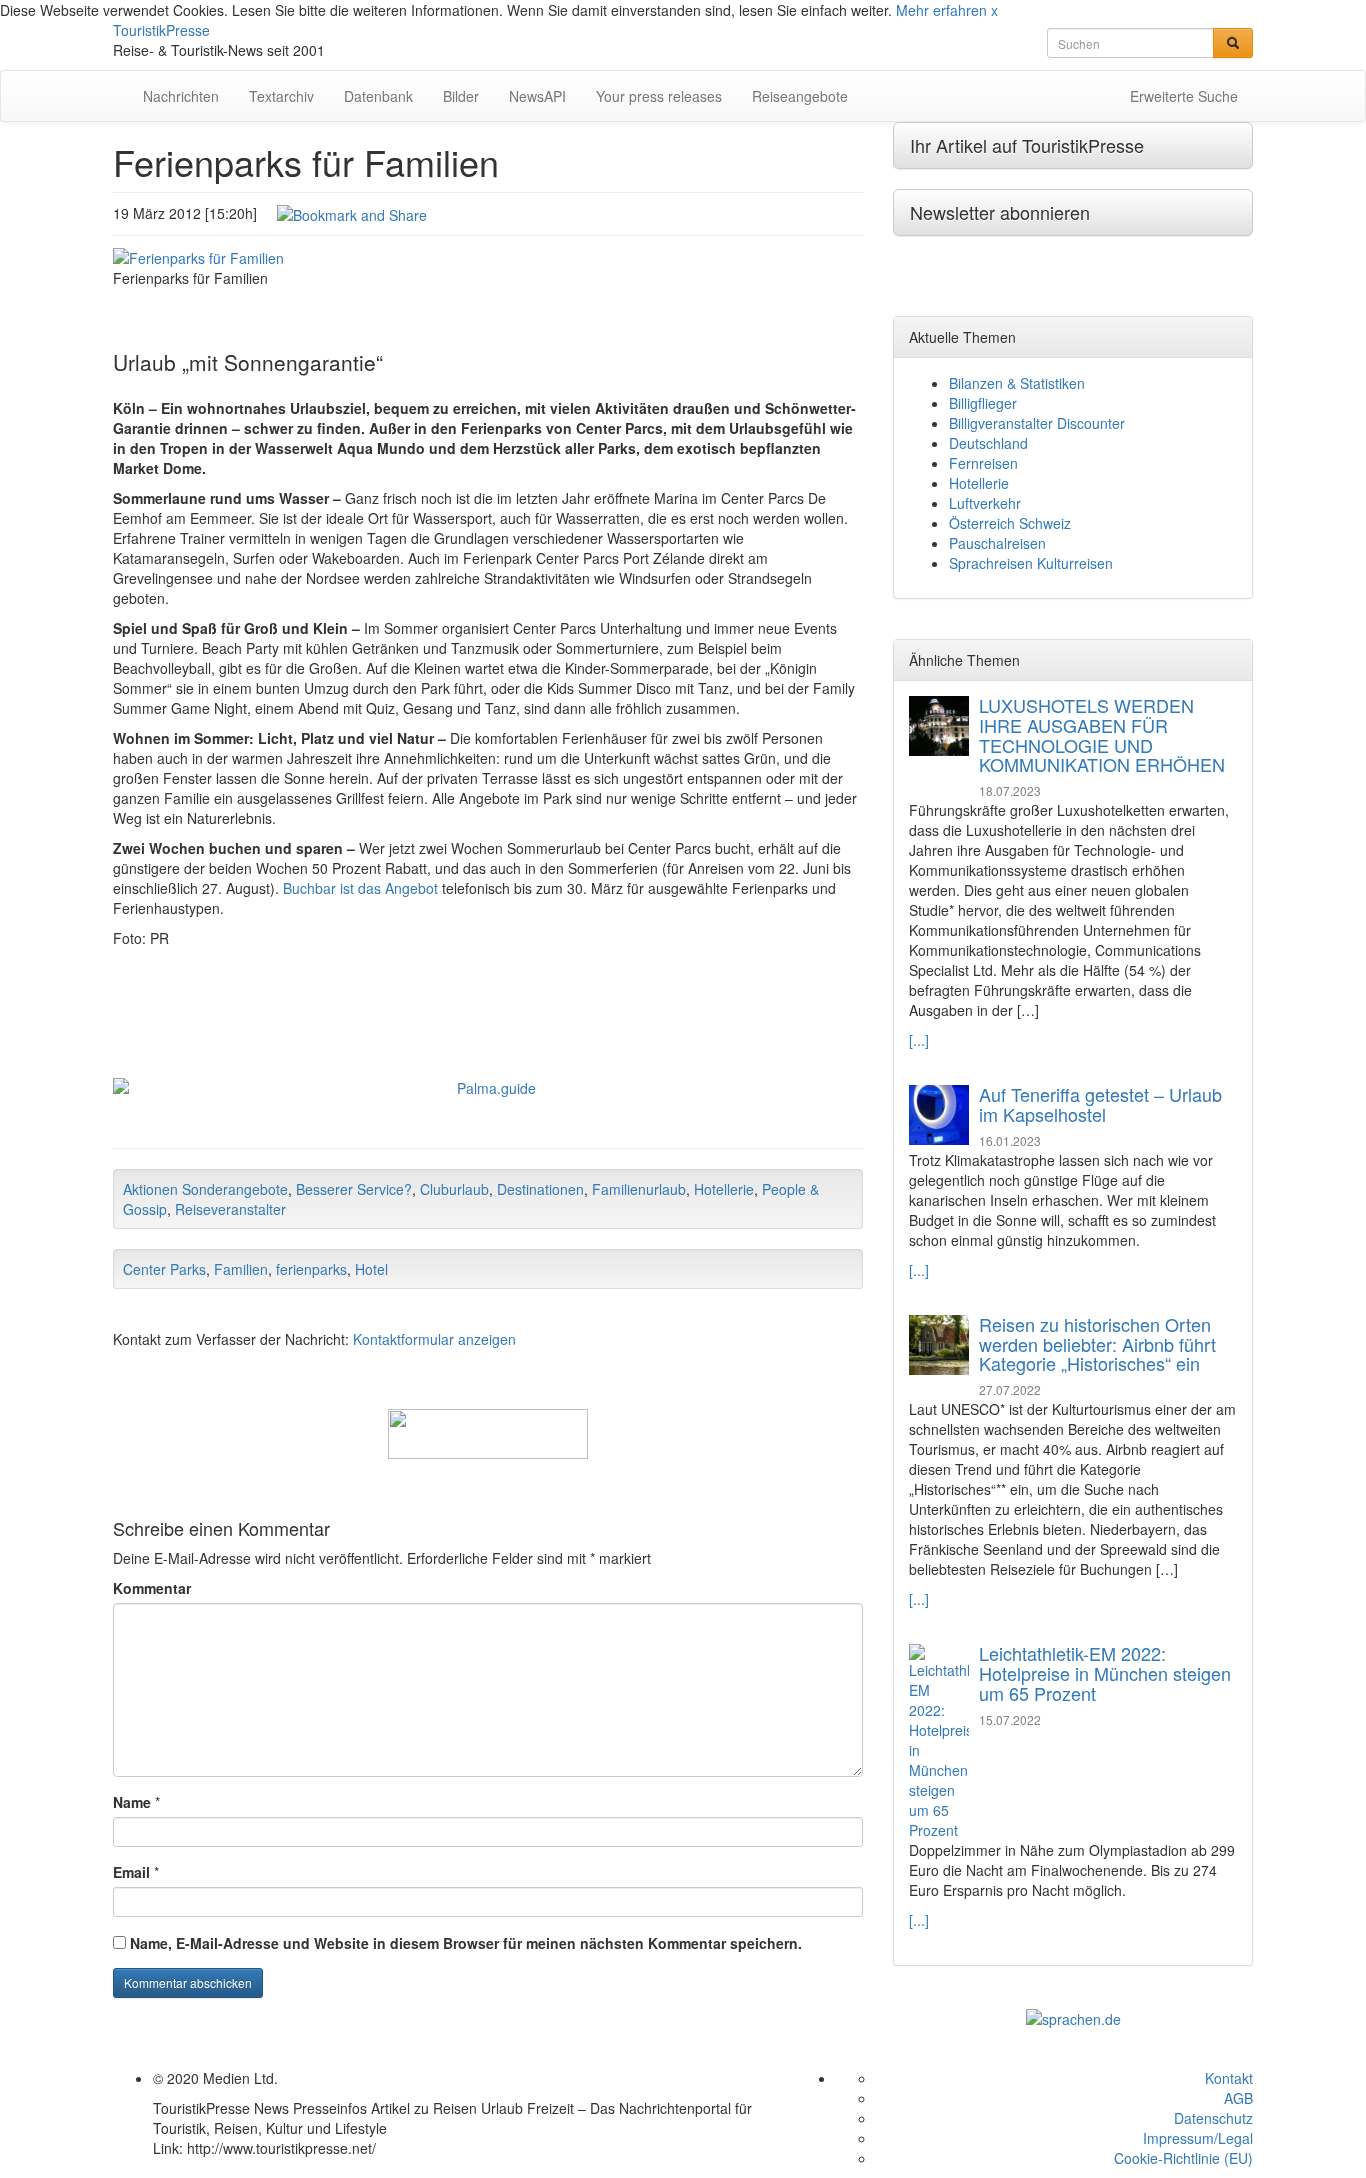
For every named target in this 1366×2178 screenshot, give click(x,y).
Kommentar (152, 1588)
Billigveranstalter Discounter (1037, 423)
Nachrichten (181, 96)
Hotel (371, 1269)
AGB (1238, 2098)
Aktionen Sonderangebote (205, 1189)
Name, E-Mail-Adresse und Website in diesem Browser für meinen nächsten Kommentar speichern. (466, 1943)
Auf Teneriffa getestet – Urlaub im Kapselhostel (1100, 1104)
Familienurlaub (639, 1189)
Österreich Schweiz (1010, 523)
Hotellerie (724, 1189)
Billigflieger (983, 403)
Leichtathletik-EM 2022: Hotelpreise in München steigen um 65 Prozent (1105, 1673)
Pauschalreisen (997, 543)
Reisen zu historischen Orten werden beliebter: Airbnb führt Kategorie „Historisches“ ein (1097, 1344)
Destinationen (540, 1189)
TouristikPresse (161, 30)
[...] (919, 1040)
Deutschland (988, 443)
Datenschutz (1213, 2118)
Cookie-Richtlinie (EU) (1183, 2158)
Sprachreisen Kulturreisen (1031, 563)
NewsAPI (537, 96)
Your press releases (659, 96)
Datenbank (378, 96)
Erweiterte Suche (1184, 96)
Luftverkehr (985, 503)
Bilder (461, 96)
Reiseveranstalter (230, 1209)
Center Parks (164, 1269)
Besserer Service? (354, 1189)
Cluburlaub (454, 1189)
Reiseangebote (800, 96)
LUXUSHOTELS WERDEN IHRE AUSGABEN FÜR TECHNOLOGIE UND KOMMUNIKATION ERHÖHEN (1102, 734)
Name (132, 1802)
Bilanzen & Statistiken (1017, 383)
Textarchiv (281, 96)
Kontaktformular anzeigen (434, 1339)
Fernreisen (983, 463)
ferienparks (311, 1269)
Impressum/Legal (1198, 2138)
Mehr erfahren (941, 10)
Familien (241, 1269)
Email (131, 1872)
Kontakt (1229, 2078)
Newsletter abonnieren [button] (1000, 212)
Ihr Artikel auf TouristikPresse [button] (1027, 145)
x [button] (994, 10)
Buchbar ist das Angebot (360, 888)
